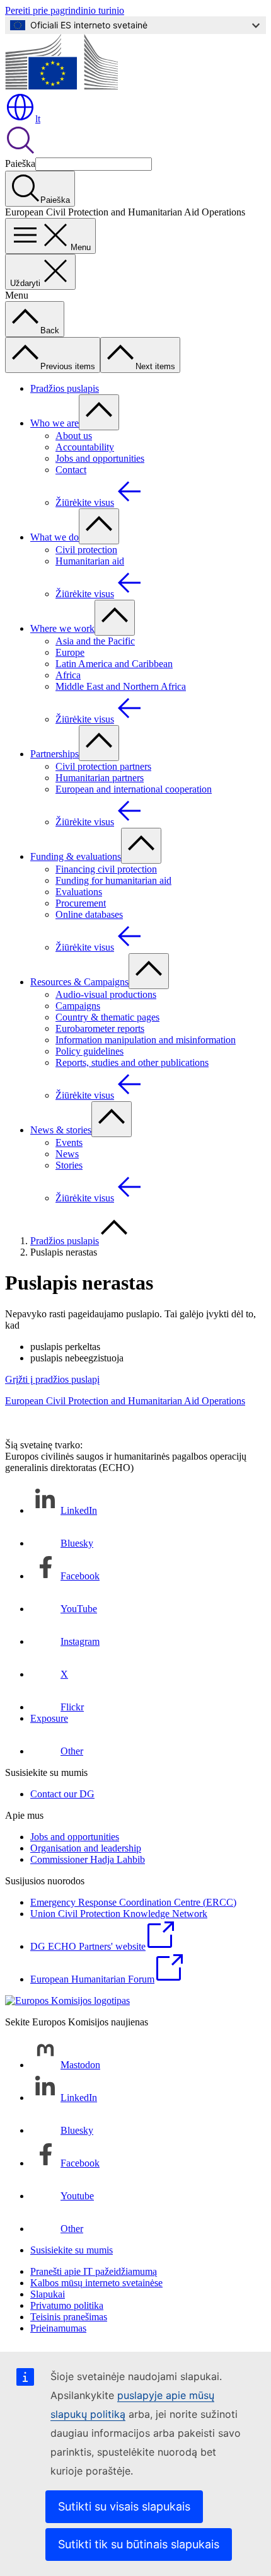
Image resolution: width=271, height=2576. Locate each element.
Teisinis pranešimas (69, 2317)
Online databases (89, 914)
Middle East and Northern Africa (121, 686)
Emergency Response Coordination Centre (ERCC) (133, 1902)
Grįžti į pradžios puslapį (52, 1379)
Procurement (81, 903)
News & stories (61, 1130)
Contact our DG (62, 1794)
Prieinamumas (58, 2328)
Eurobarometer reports (100, 1028)
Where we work (62, 628)
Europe (70, 652)
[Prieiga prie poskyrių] (99, 412)
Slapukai (48, 2294)
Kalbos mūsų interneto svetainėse (96, 2283)
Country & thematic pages (107, 1017)
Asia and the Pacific (95, 641)
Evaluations (79, 892)
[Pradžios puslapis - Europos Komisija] (61, 86)
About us (74, 436)
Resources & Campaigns (79, 982)
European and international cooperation (134, 789)
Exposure (49, 1718)
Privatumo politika (67, 2305)
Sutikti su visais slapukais (124, 2506)
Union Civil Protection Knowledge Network (119, 1914)
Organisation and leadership (86, 1848)
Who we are (55, 423)
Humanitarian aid (90, 561)
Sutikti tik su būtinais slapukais (139, 2544)
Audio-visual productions (106, 994)
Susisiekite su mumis (72, 2250)
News (67, 1154)
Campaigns (78, 1006)
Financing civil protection (106, 869)
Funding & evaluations (76, 856)
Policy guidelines (89, 1051)
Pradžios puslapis (65, 388)
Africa (68, 675)
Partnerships (55, 754)
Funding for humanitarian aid (113, 880)
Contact (71, 470)
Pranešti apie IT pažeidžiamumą (94, 2271)
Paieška (20, 163)
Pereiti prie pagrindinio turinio (65, 10)
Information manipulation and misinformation (146, 1040)
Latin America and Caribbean (114, 664)
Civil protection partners (103, 766)
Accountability (85, 447)
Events (69, 1142)
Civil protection (86, 550)
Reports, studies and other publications (132, 1062)
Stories (69, 1165)
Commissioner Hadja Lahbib (88, 1859)
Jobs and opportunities (100, 458)
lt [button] (38, 119)
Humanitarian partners (100, 778)
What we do (55, 537)
